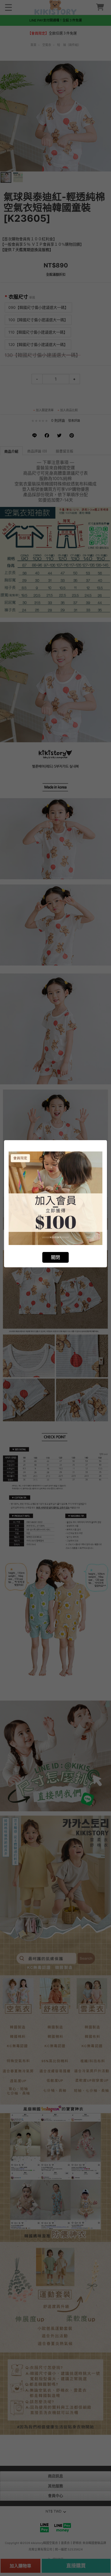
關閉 (55, 1257)
